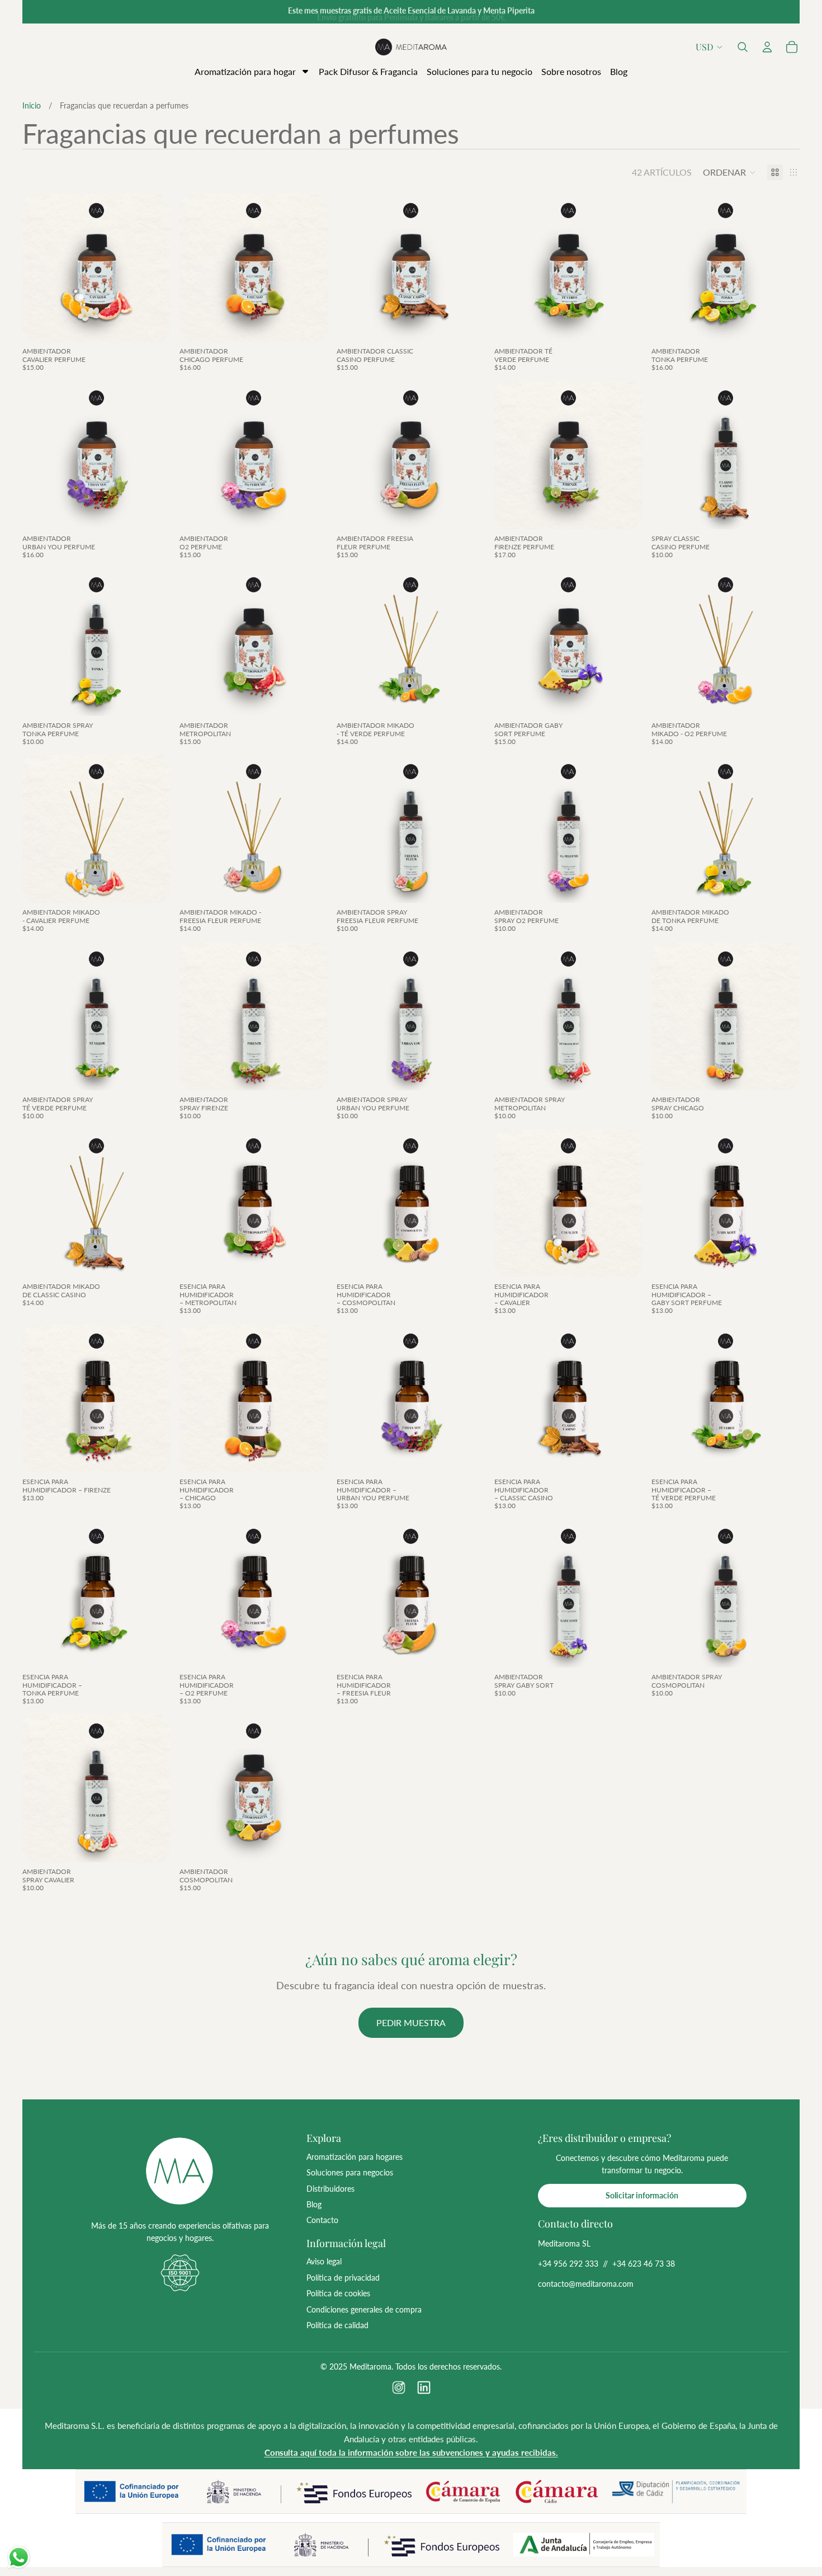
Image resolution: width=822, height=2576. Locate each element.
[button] (743, 47)
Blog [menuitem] (619, 71)
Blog (314, 2204)
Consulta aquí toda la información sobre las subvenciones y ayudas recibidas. (411, 2452)
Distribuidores (330, 2189)
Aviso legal (324, 2261)
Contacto (322, 2220)
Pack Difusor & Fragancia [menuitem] (368, 71)
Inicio (32, 105)
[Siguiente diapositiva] (154, 268)
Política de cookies (338, 2293)
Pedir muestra (411, 2022)
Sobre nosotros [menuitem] (571, 71)
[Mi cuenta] (767, 47)
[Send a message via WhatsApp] (19, 2557)
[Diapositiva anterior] (39, 268)
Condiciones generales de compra (364, 2309)
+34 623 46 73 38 (644, 2264)
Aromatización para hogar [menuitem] (245, 71)
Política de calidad (337, 2325)
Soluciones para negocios (350, 2172)
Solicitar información (642, 2195)
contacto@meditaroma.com (586, 2284)
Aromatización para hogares (355, 2157)
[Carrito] (792, 47)
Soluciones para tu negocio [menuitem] (480, 71)
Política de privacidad (343, 2278)
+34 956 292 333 (568, 2264)
